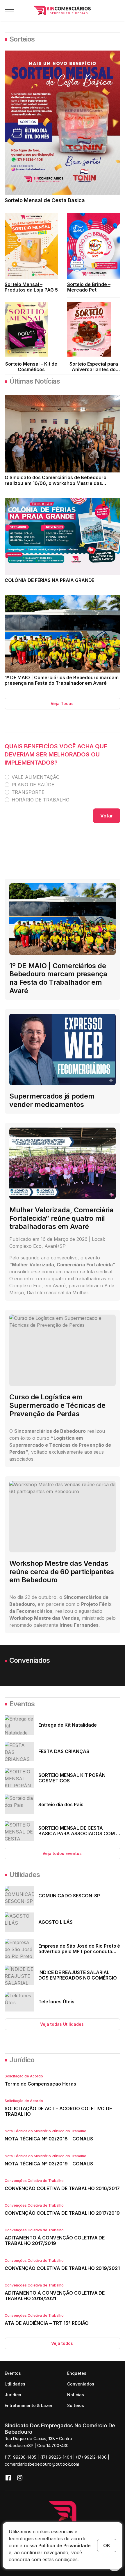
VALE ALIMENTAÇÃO (36, 777)
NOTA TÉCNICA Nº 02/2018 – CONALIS (49, 2139)
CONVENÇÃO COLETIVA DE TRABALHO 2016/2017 (62, 2188)
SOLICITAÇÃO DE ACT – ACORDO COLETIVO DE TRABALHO (58, 2111)
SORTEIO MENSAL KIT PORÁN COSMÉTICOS (72, 1778)
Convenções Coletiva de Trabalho (34, 2181)
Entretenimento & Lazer (28, 2405)
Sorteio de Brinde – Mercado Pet (89, 287)
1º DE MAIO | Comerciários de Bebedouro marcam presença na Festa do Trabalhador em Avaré (62, 680)
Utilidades (25, 1875)
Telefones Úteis (56, 2002)
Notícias (76, 2395)
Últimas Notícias (35, 381)
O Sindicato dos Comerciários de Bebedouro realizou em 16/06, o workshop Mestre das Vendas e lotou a (56, 483)
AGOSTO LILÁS (56, 1922)
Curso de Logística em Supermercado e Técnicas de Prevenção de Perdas (57, 1405)
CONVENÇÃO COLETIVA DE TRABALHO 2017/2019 (62, 2213)
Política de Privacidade (65, 2546)
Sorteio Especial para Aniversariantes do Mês (94, 369)
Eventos (22, 1704)
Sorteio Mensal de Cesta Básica (45, 200)
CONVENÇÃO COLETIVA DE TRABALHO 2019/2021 (62, 2268)
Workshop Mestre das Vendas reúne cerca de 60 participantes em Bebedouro (62, 1572)
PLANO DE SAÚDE (33, 785)
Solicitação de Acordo (24, 2076)
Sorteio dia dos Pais (61, 1804)
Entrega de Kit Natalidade (68, 1725)
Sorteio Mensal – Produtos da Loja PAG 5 (31, 287)
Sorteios (22, 39)
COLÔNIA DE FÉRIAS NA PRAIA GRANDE (49, 580)
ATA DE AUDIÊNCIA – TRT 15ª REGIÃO (47, 2323)
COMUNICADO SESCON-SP (69, 1896)
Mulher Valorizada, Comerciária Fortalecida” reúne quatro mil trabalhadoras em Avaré (61, 1218)
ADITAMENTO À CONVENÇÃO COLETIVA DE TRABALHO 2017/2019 (55, 2240)
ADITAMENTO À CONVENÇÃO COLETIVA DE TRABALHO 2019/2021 (55, 2296)
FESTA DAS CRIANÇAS (64, 1751)
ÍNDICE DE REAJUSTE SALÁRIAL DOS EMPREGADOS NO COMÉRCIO (78, 1975)
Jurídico (22, 2060)
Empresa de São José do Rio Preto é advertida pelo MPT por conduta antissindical (79, 1951)
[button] (9, 10)
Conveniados (30, 1660)
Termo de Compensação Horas (40, 2084)
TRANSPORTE (28, 792)
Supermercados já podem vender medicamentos (52, 1100)
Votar (107, 816)
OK (107, 2546)
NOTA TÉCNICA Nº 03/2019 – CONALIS (49, 2164)
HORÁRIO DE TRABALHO (41, 800)
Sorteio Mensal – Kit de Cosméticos (31, 367)
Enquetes (77, 2373)
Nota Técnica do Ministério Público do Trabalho (45, 2131)
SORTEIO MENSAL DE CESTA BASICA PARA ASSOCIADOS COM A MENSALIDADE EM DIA (79, 1833)
